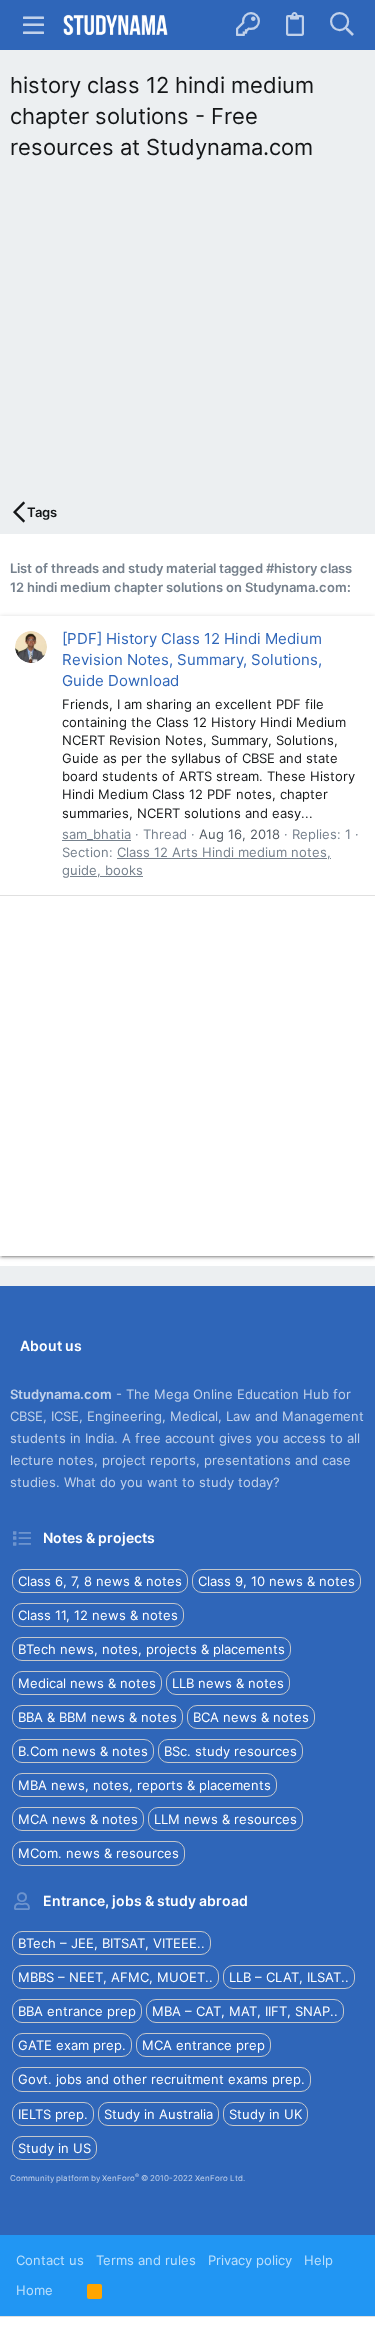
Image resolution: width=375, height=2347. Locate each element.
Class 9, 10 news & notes (276, 1581)
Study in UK (265, 2114)
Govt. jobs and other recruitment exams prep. (161, 2079)
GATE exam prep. (72, 2045)
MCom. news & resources (98, 1853)
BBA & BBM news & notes (97, 1717)
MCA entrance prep (203, 2045)
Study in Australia (158, 2114)
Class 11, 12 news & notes (98, 1615)
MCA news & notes (78, 1819)
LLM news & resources (225, 1819)
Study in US (54, 2148)
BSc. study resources (230, 1751)
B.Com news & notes (83, 1751)
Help (318, 2260)
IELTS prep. (53, 2114)
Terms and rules (146, 2260)
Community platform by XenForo (127, 2178)
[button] (34, 25)
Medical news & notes (87, 1683)
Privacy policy (250, 2260)
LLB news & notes (228, 1683)
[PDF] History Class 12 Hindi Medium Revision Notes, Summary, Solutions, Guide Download (192, 659)
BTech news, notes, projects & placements (151, 1649)
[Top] (70, 2290)
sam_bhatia (96, 834)
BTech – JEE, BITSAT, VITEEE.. (111, 1943)
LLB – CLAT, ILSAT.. (289, 1977)
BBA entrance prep (77, 2011)
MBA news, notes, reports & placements (144, 1785)
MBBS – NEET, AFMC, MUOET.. (115, 1977)
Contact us (50, 2260)
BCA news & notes (251, 1717)
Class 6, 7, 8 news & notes (100, 1581)
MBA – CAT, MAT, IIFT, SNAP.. (245, 2011)
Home (34, 2290)
